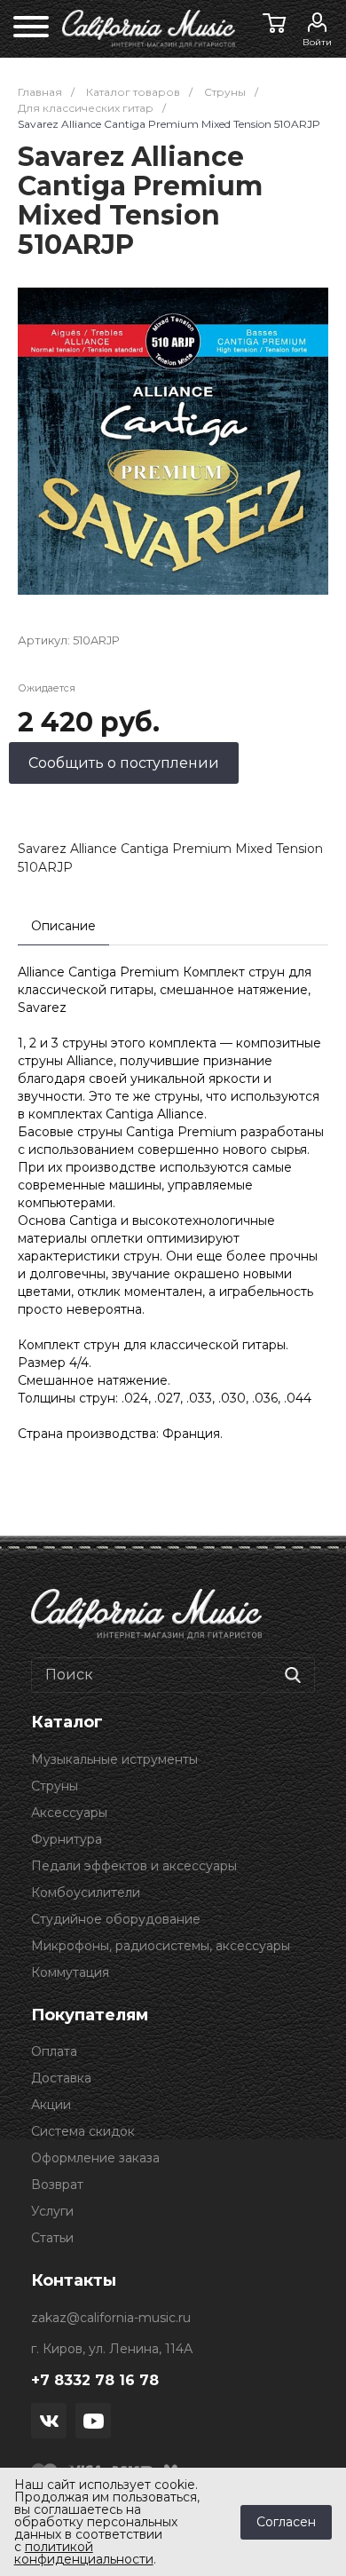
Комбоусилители (86, 1892)
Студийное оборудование (116, 1919)
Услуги (52, 2211)
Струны (55, 1786)
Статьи (52, 2238)
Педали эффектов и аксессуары (134, 1866)
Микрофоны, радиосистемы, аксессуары (161, 1946)
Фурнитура (67, 1839)
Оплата (54, 2051)
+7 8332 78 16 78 (95, 2380)
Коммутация (70, 1972)
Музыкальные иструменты (114, 1759)
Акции (51, 2105)
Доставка (61, 2078)
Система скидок (83, 2131)
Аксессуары (69, 1813)
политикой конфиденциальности (84, 2553)
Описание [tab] (63, 926)
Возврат (57, 2185)
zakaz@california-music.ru (111, 2318)
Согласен (286, 2522)
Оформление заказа (95, 2158)
